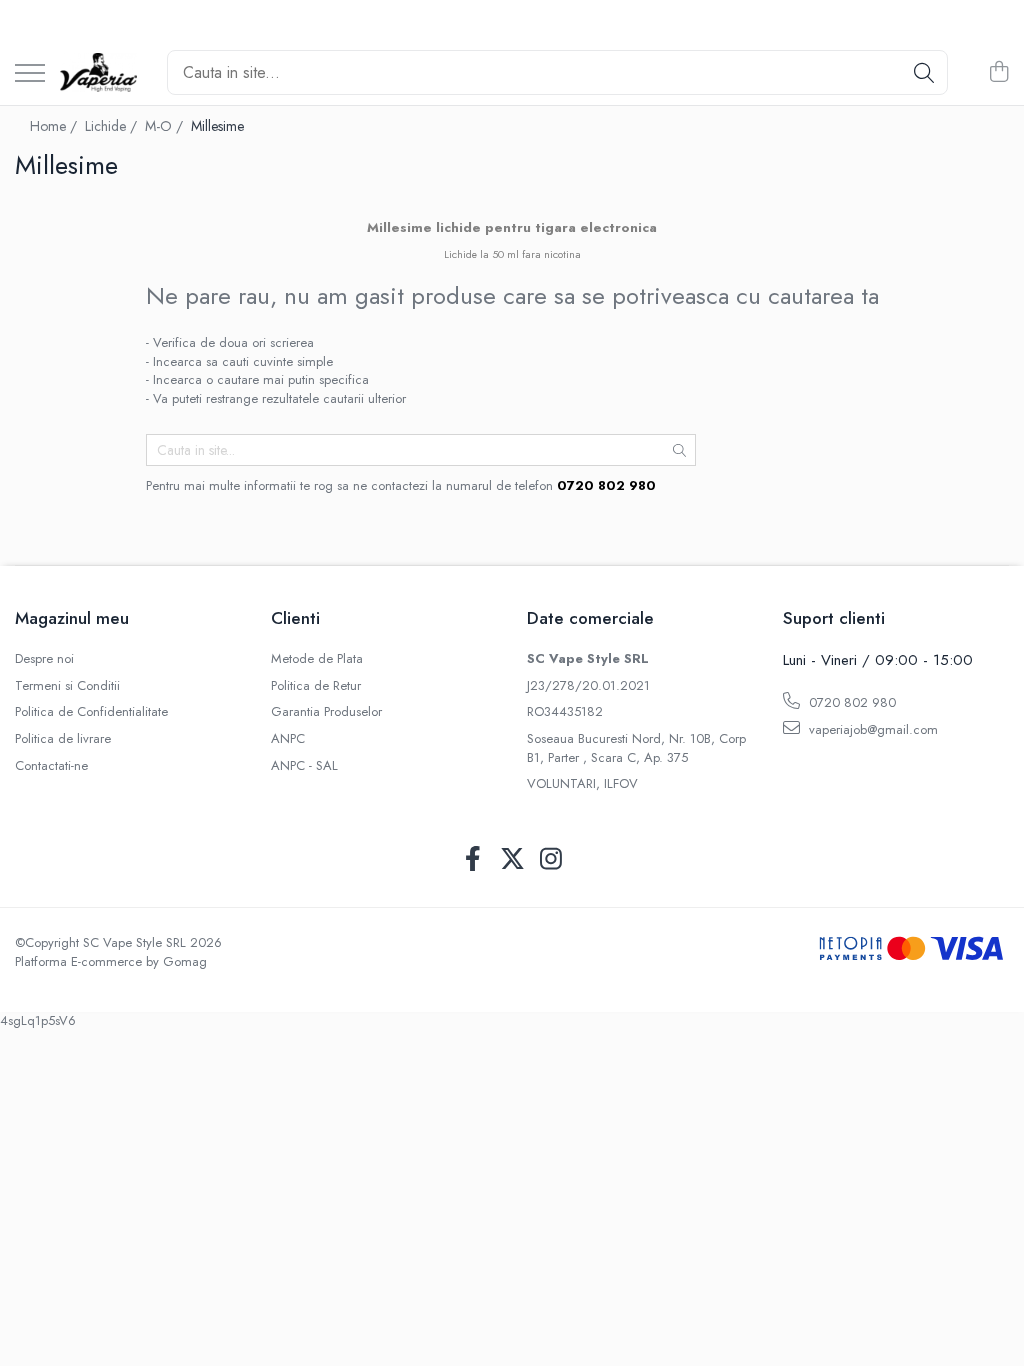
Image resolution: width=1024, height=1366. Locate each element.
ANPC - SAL (304, 766)
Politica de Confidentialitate (91, 712)
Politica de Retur (316, 686)
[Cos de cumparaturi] (998, 73)
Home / (55, 126)
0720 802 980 (850, 702)
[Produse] (30, 74)
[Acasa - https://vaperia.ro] (98, 73)
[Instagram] (551, 860)
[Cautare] (924, 72)
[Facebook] (473, 860)
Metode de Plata (317, 659)
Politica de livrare (63, 739)
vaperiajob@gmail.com (871, 729)
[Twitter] (512, 860)
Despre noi (44, 659)
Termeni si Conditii (67, 686)
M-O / (166, 126)
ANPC (288, 739)
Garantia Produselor (326, 712)
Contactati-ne (51, 766)
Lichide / (113, 126)
